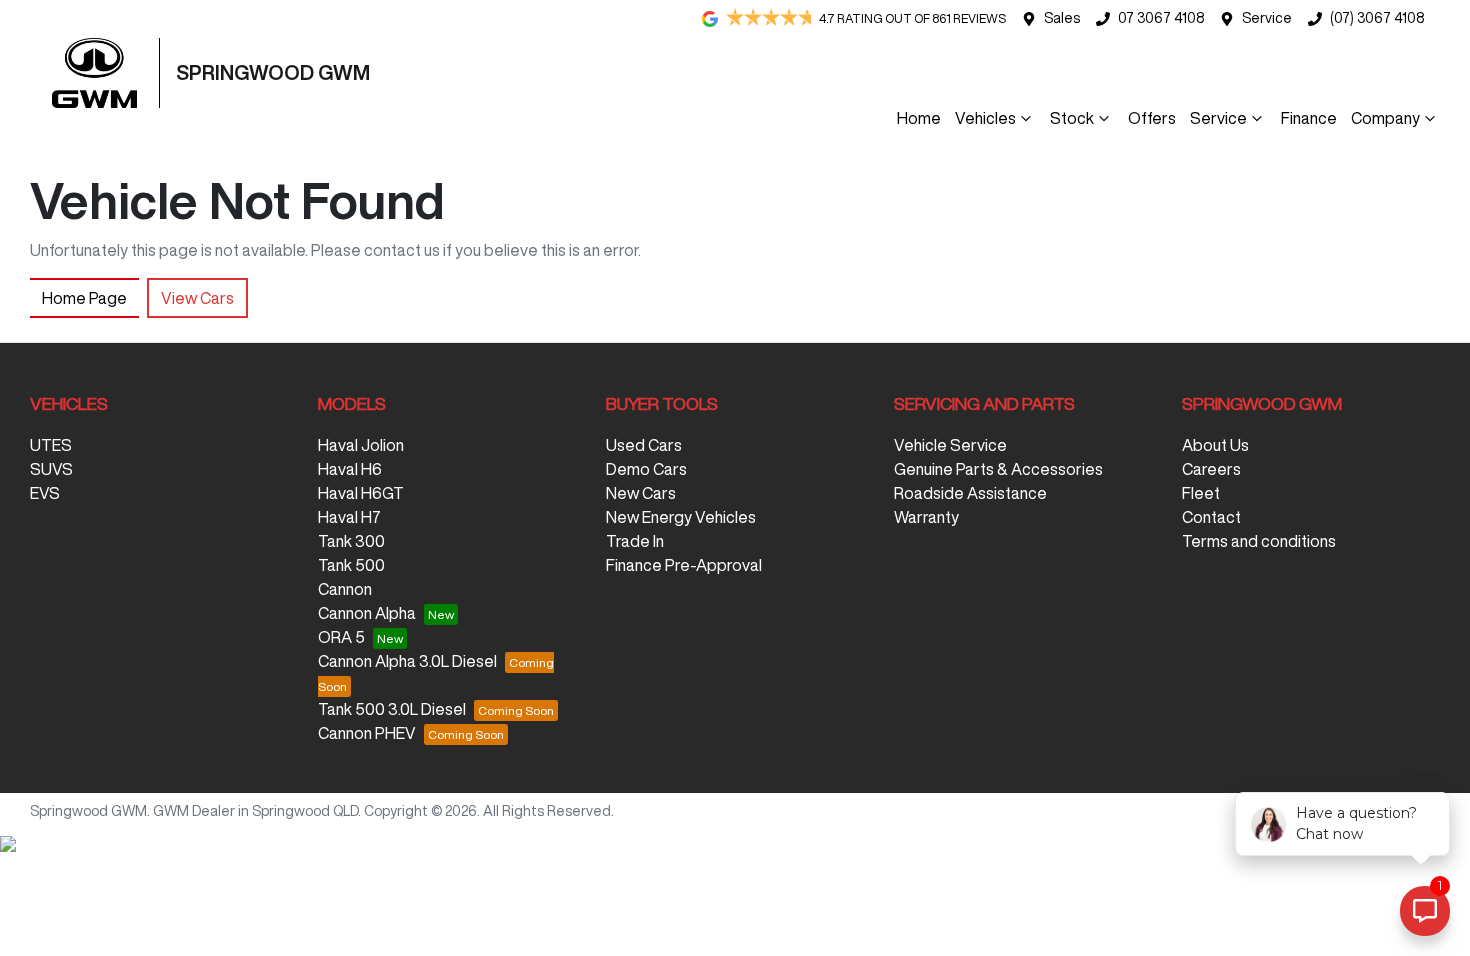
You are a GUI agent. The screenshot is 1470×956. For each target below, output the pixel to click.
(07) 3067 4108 (1377, 18)
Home (919, 118)
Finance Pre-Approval (684, 565)
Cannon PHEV (367, 733)
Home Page (84, 298)
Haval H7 (349, 517)
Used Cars (644, 445)
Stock (1072, 118)
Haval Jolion (361, 445)
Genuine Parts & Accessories (998, 469)
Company (1385, 118)
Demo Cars (646, 469)
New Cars (641, 493)
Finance (1309, 118)
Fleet (1201, 493)
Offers (1152, 118)
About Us (1215, 445)
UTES (51, 445)
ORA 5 (341, 637)
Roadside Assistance (970, 493)
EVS (45, 493)
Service (1267, 18)
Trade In (635, 541)
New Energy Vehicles (681, 517)
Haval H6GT (361, 493)
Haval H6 (350, 469)
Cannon (345, 589)
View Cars (197, 298)
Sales (1062, 18)
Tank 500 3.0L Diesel (392, 709)
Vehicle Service (950, 445)
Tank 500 (351, 565)
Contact (1211, 517)
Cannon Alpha (367, 613)
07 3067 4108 (1161, 18)
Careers (1211, 469)
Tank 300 (351, 541)
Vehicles (985, 118)
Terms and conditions (1259, 541)
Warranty (926, 517)
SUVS (51, 469)
